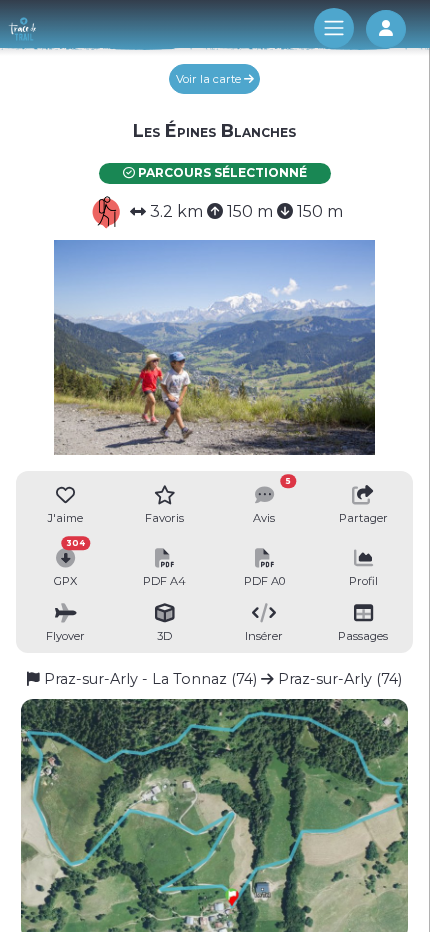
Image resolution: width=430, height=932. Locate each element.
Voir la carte (210, 79)
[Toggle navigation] (334, 28)
